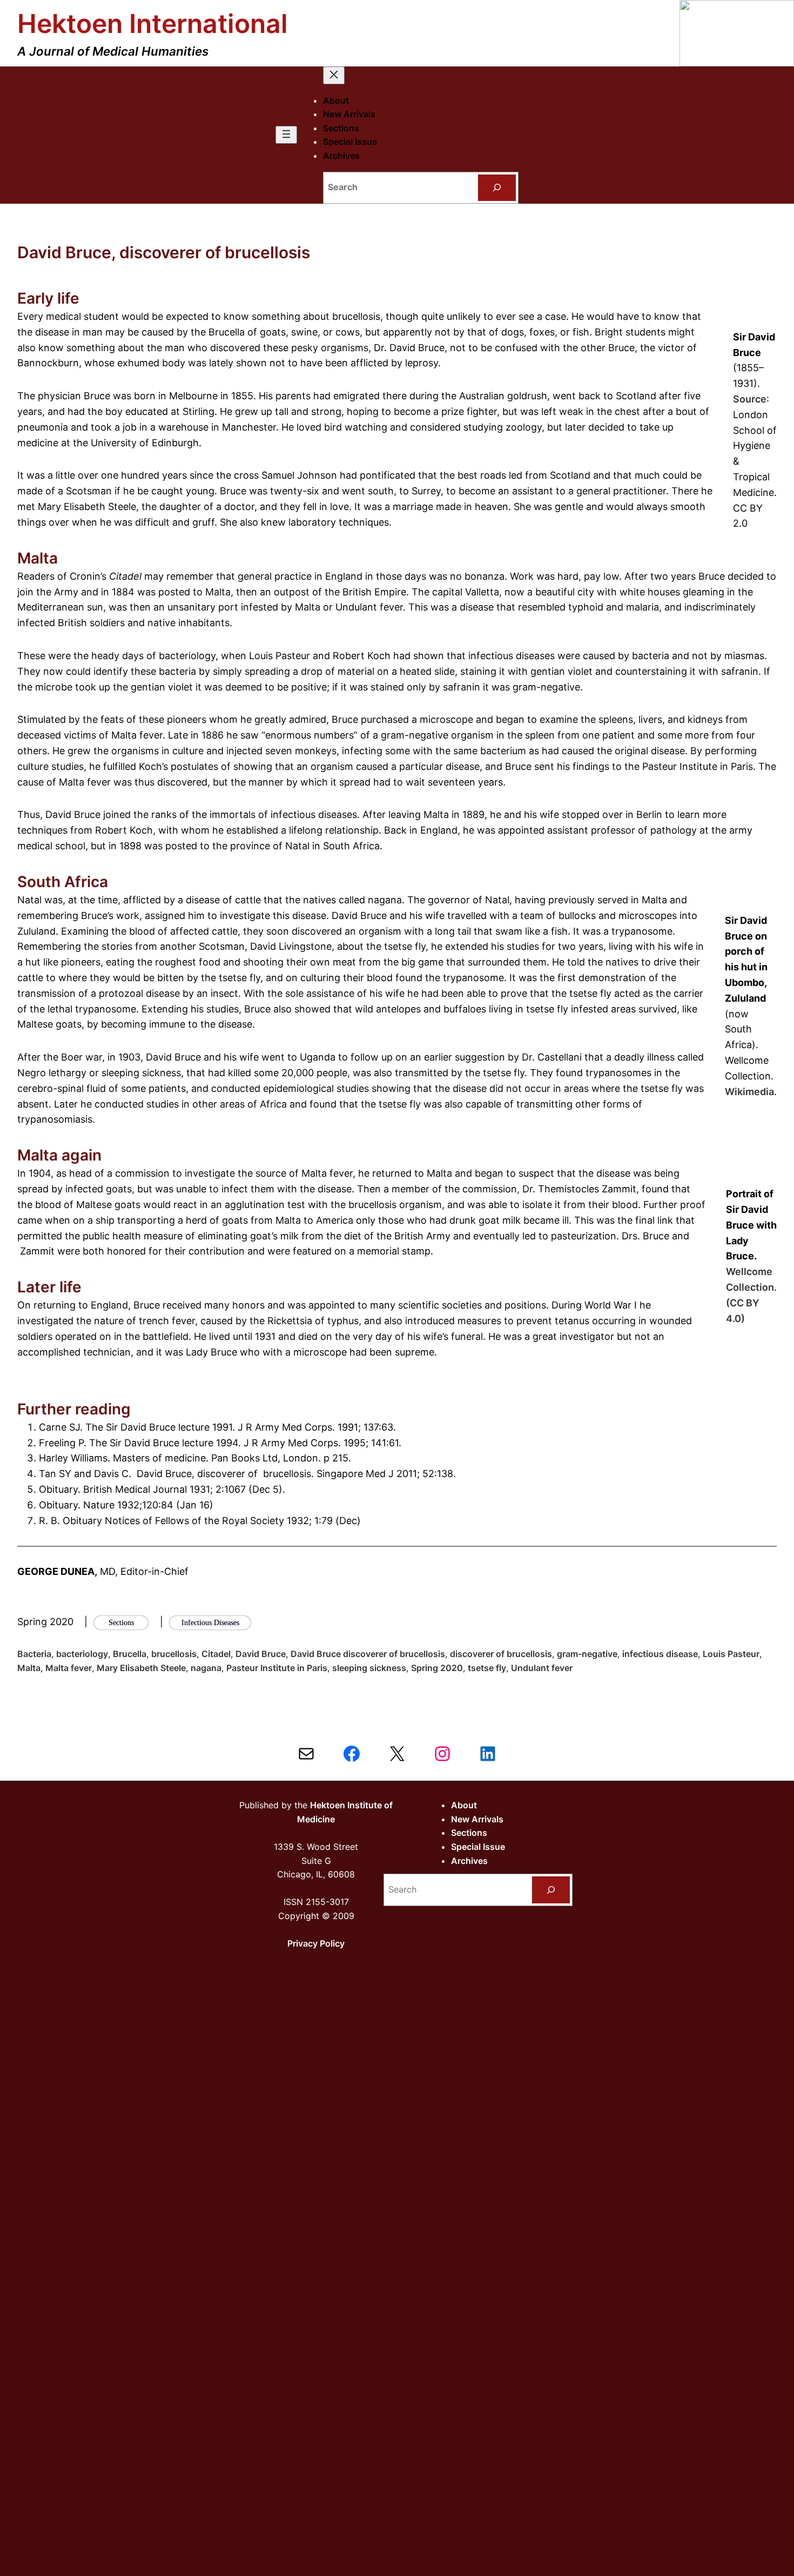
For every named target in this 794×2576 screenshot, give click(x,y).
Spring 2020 (437, 1668)
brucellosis (174, 1654)
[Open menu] (286, 135)
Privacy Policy (316, 1943)
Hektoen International (153, 24)
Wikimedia (749, 1092)
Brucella (130, 1654)
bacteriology (82, 1654)
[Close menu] (334, 75)
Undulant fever (542, 1668)
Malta (29, 1668)
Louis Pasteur (731, 1654)
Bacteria (34, 1654)
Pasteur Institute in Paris (277, 1668)
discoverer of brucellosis (501, 1654)
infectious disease (660, 1654)
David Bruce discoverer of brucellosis (368, 1654)
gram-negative (587, 1654)
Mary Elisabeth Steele (141, 1668)
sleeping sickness (369, 1668)
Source (750, 399)
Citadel (216, 1654)
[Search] (497, 188)
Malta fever (69, 1668)
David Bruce (261, 1654)
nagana (206, 1668)
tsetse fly (487, 1668)
